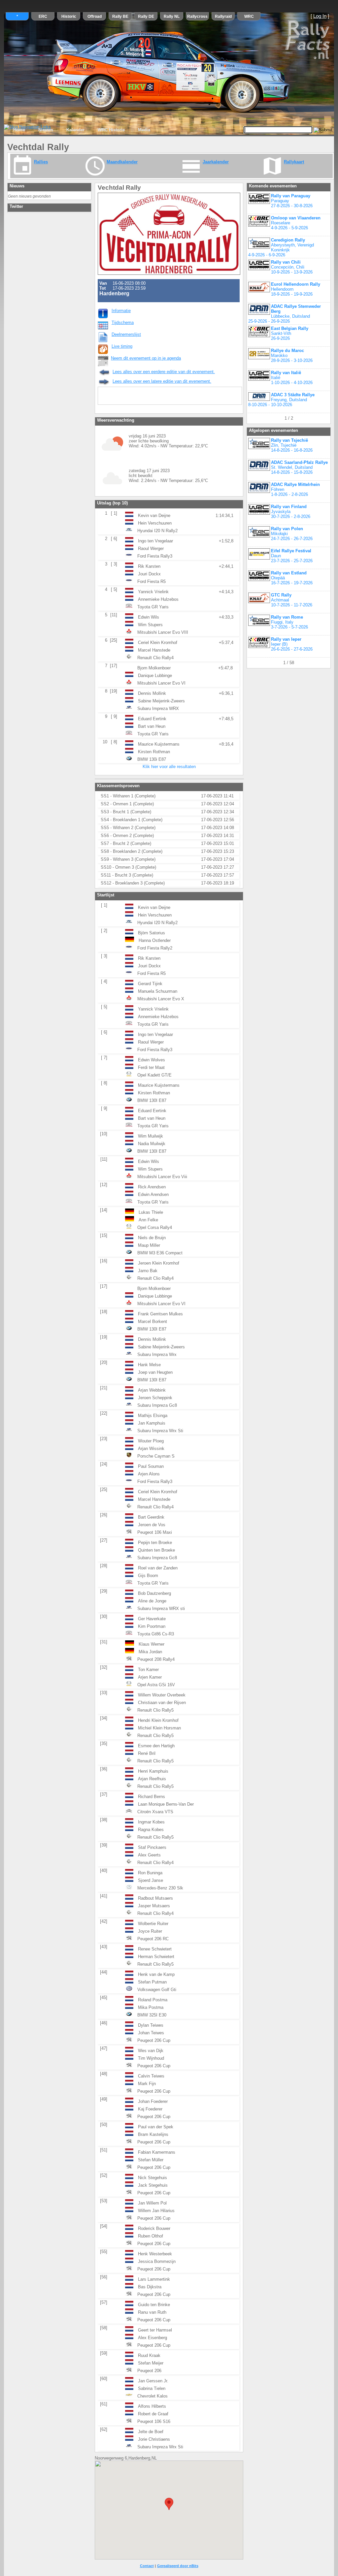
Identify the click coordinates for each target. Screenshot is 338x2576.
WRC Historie (111, 130)
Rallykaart (294, 162)
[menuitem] (19, 130)
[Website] (174, 397)
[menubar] (82, 130)
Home (19, 130)
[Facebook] (132, 397)
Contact (147, 2566)
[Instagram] (160, 397)
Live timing (122, 346)
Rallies (41, 162)
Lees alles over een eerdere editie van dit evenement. (164, 372)
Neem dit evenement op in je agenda (146, 358)
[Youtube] (146, 397)
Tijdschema (123, 322)
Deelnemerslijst (126, 334)
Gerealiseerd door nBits (178, 2566)
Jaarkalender (216, 162)
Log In (320, 16)
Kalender (75, 130)
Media (144, 130)
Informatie (121, 311)
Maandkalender (122, 162)
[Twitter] (118, 397)
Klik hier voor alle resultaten (169, 767)
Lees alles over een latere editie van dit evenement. (162, 381)
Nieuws (46, 130)
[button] (169, 2504)
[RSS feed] (104, 397)
